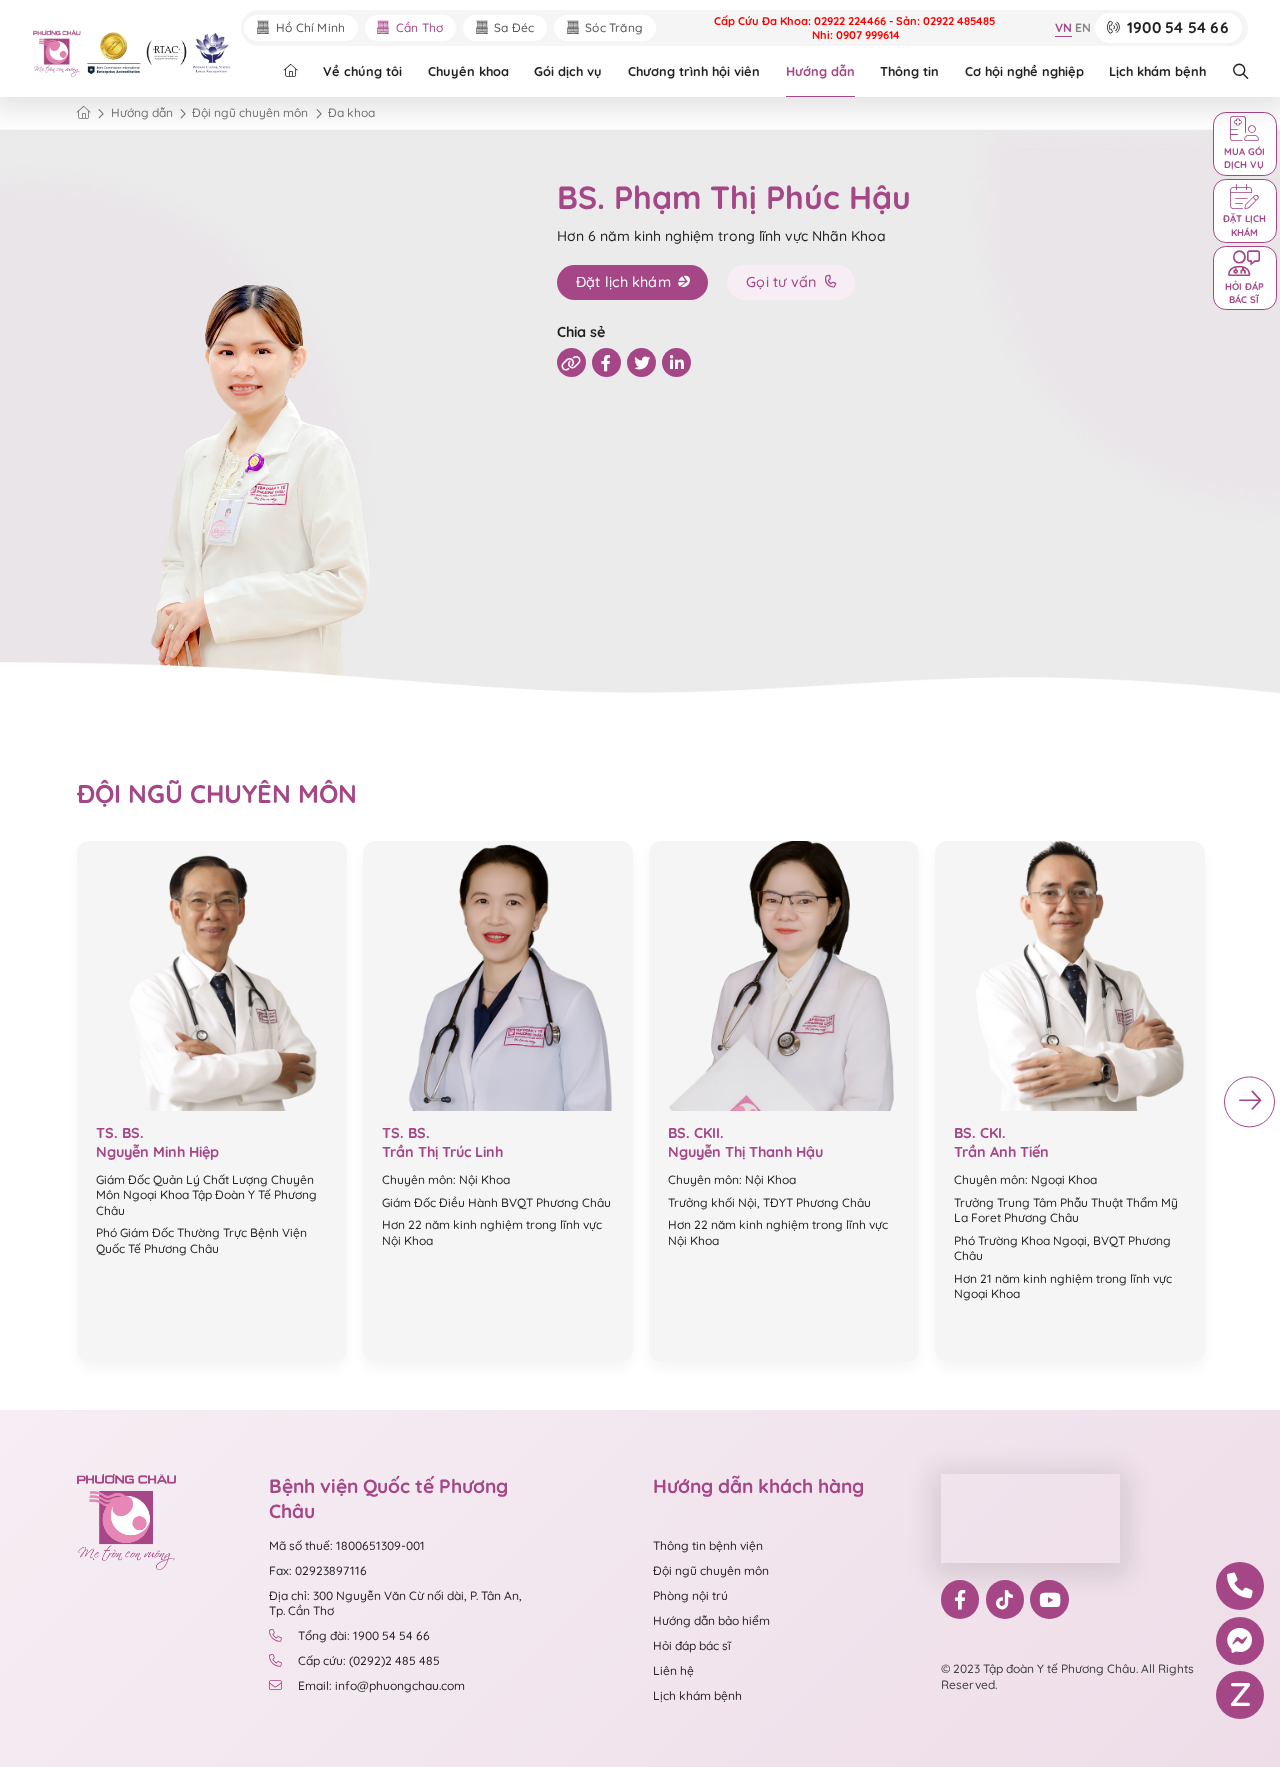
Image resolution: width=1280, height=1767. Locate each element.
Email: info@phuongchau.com (381, 1685)
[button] (1249, 1101)
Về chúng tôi (362, 71)
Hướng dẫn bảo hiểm (711, 1620)
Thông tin (909, 71)
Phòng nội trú (690, 1595)
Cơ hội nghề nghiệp (1024, 71)
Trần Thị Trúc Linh (442, 1152)
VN (1063, 28)
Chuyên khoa (468, 71)
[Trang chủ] (84, 113)
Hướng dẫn (820, 71)
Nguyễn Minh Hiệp (157, 1152)
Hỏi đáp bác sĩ (692, 1645)
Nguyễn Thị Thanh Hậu (745, 1152)
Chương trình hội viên (694, 71)
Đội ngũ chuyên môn (711, 1570)
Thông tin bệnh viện (708, 1545)
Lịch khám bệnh (1157, 71)
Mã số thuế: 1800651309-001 (347, 1545)
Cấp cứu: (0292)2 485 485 (369, 1660)
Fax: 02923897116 (318, 1570)
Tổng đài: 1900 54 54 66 (364, 1635)
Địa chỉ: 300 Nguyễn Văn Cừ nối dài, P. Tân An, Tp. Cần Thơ (395, 1603)
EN (1083, 28)
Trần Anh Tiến (1001, 1152)
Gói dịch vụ (568, 71)
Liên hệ (673, 1670)
